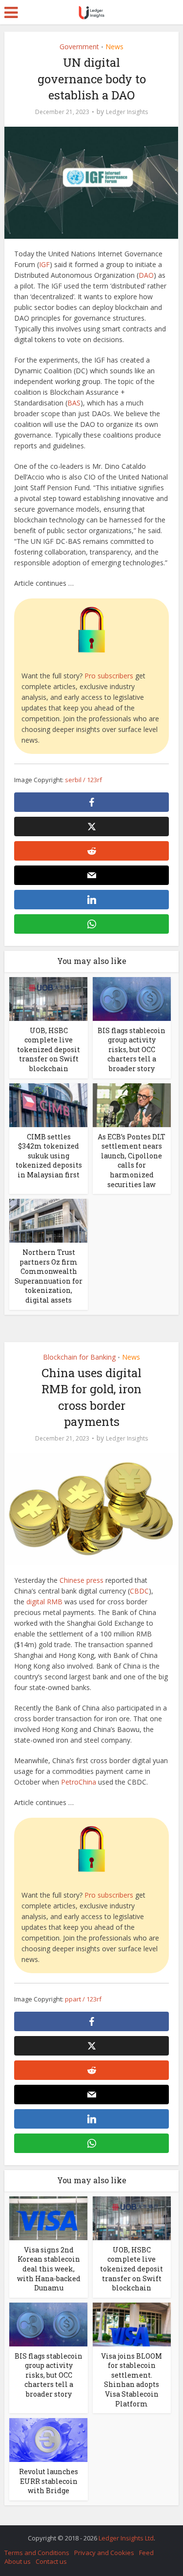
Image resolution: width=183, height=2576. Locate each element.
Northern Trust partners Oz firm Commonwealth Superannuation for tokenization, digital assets (49, 1276)
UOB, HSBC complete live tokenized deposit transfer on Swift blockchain (49, 1049)
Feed (146, 2553)
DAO (146, 275)
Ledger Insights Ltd (126, 2538)
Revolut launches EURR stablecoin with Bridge (49, 2481)
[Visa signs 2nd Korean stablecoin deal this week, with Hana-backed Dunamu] (48, 2217)
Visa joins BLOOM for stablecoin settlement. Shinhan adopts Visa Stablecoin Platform (132, 2380)
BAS (74, 403)
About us (18, 2561)
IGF (44, 264)
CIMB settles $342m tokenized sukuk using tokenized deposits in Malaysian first (49, 1156)
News (114, 47)
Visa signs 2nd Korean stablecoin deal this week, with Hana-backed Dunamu (49, 2269)
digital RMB (44, 1602)
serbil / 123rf (83, 780)
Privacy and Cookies (104, 2553)
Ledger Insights (127, 112)
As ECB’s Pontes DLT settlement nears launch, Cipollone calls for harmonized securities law (132, 1161)
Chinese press (81, 1580)
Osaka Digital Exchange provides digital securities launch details (87, 2533)
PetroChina (79, 1782)
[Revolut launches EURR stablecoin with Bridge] (48, 2439)
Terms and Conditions (37, 2553)
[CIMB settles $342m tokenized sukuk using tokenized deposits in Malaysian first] (48, 1104)
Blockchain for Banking (79, 1357)
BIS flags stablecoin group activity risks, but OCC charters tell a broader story (132, 1049)
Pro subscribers (109, 676)
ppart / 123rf (83, 1999)
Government (79, 47)
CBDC (139, 1591)
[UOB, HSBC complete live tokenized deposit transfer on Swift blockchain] (48, 998)
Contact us (51, 2561)
